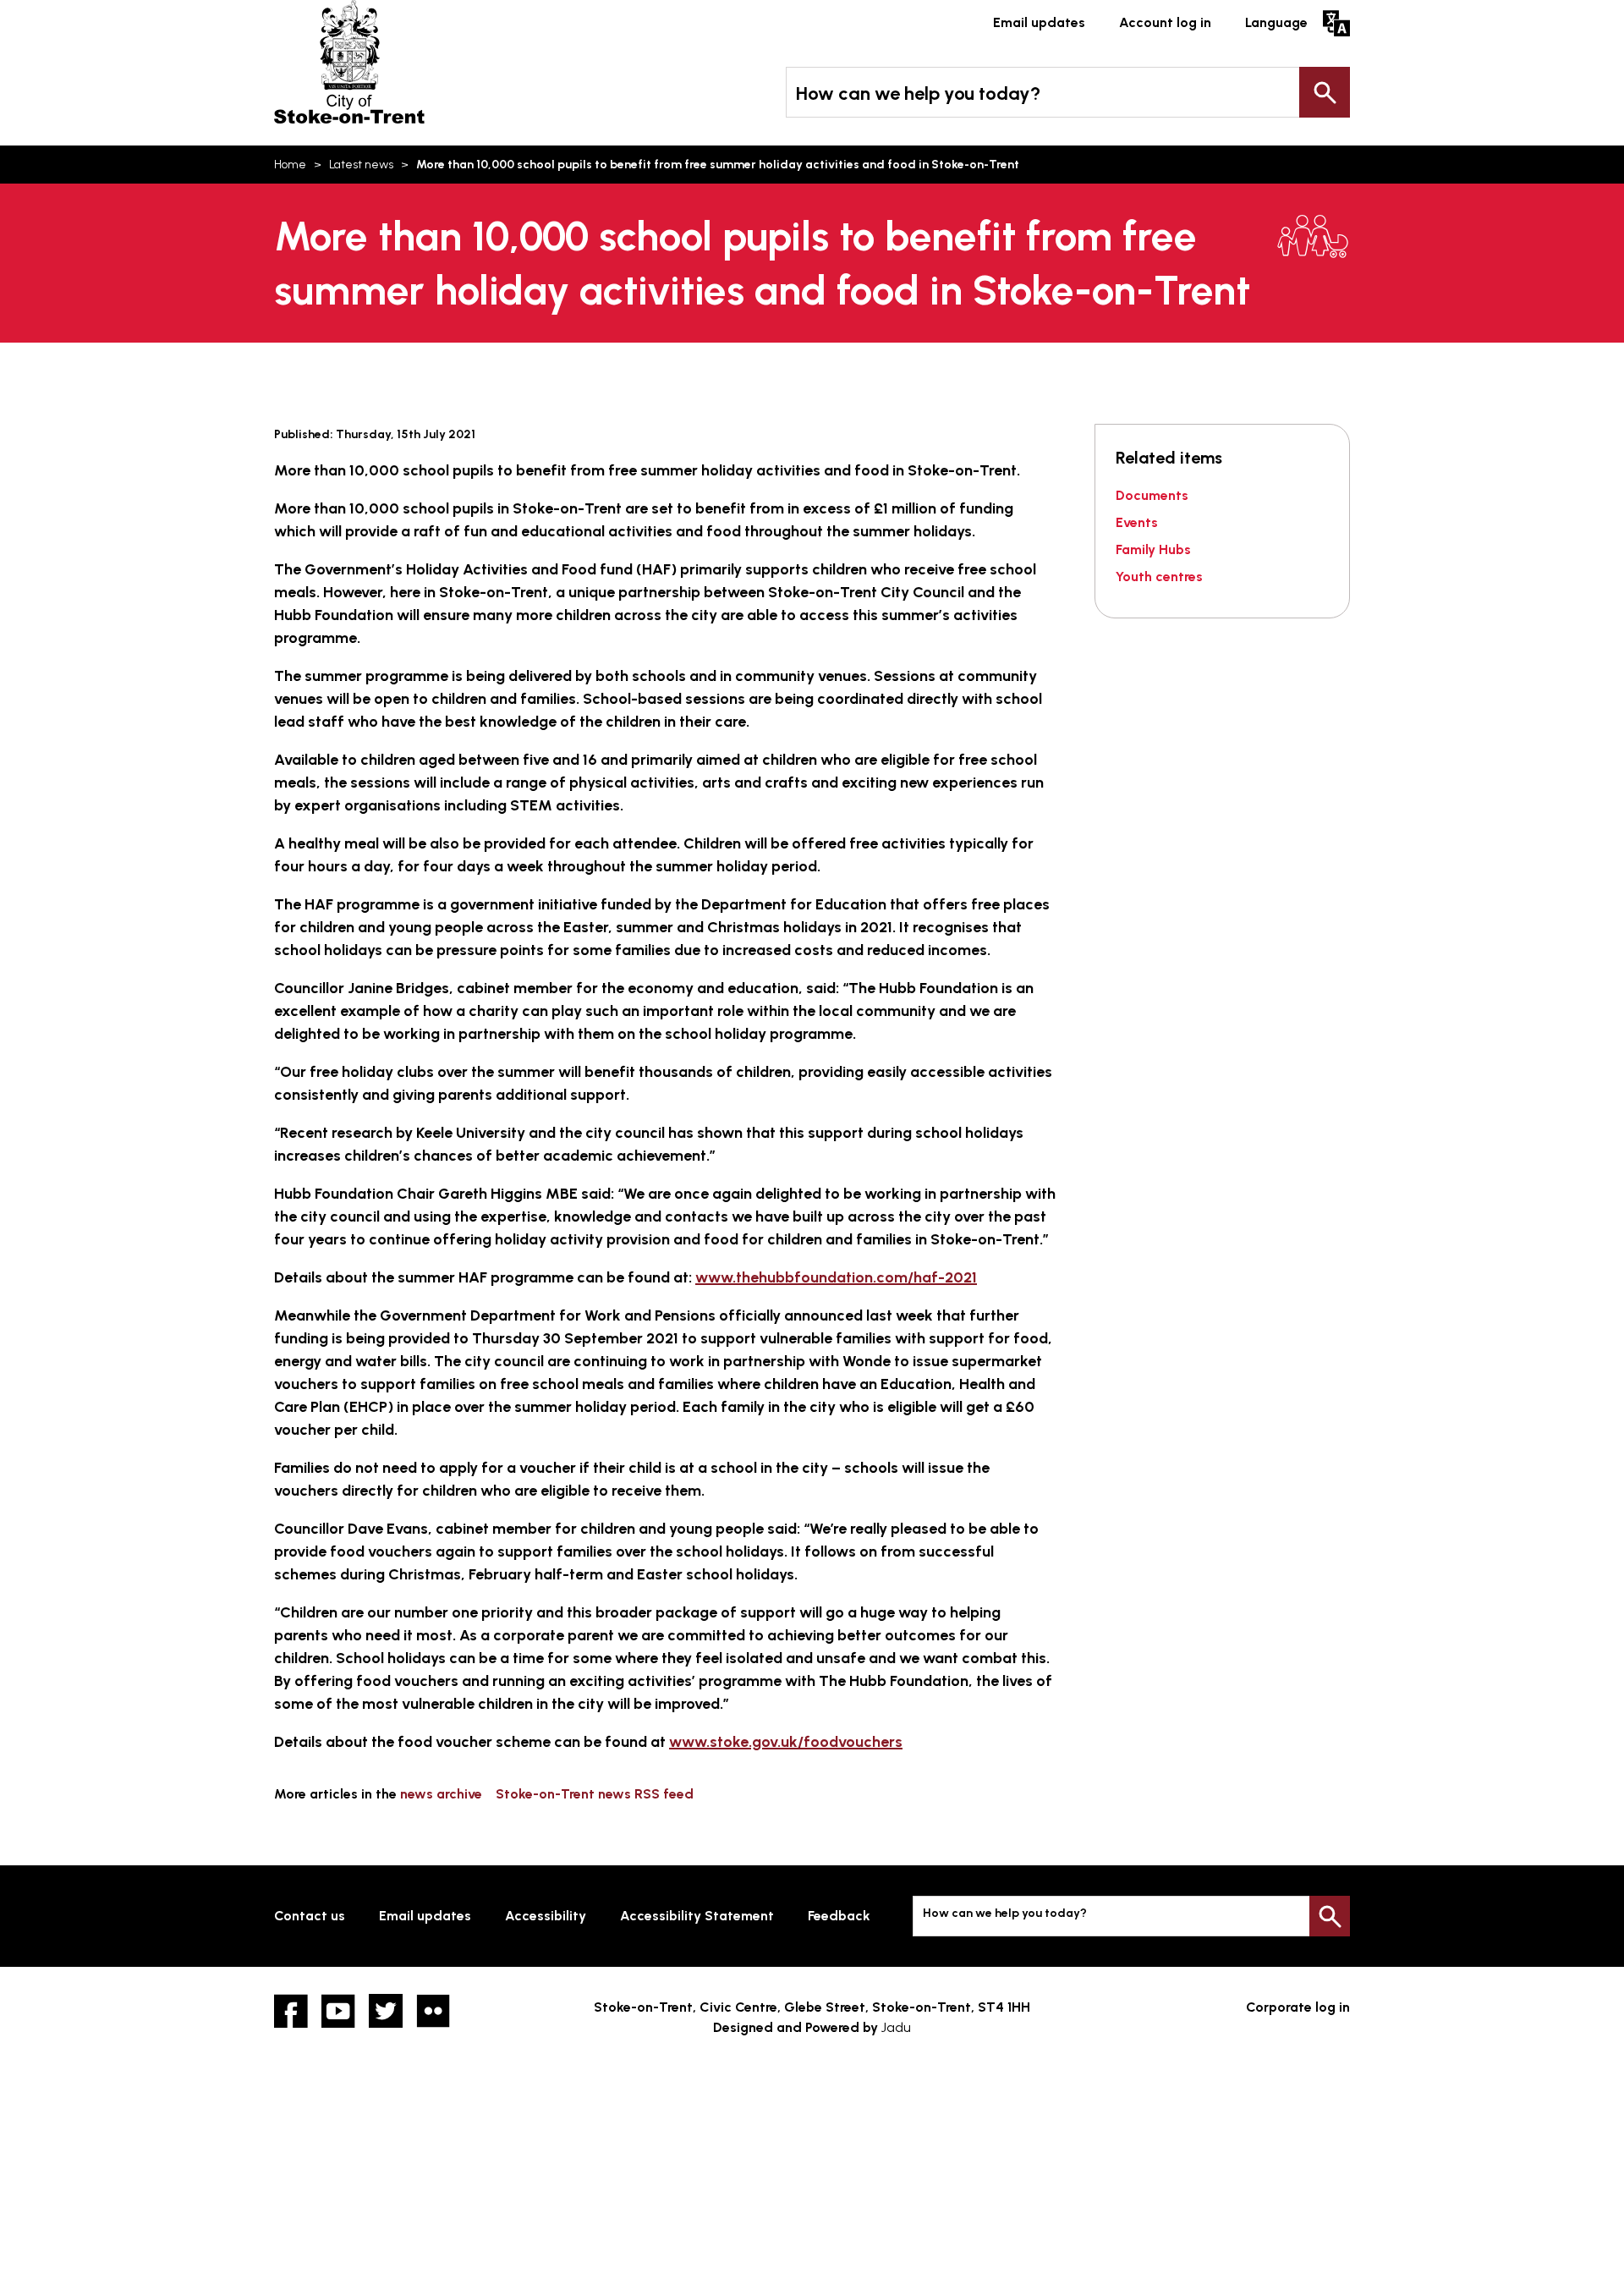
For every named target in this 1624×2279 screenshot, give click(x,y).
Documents (1152, 495)
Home (290, 165)
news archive (441, 1794)
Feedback (839, 1916)
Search (1325, 92)
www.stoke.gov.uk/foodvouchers (786, 1742)
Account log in (1165, 22)
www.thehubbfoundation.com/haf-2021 (836, 1277)
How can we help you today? (918, 93)
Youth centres (1159, 577)
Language (1276, 22)
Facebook (291, 2011)
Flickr (433, 2011)
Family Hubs (1153, 549)
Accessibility (546, 1916)
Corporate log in (1298, 2007)
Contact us (310, 1916)
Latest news (361, 165)
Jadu (896, 2027)
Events (1137, 522)
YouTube (338, 2011)
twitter (386, 2011)
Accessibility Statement (697, 1916)
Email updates (1039, 22)
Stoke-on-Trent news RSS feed (595, 1794)
